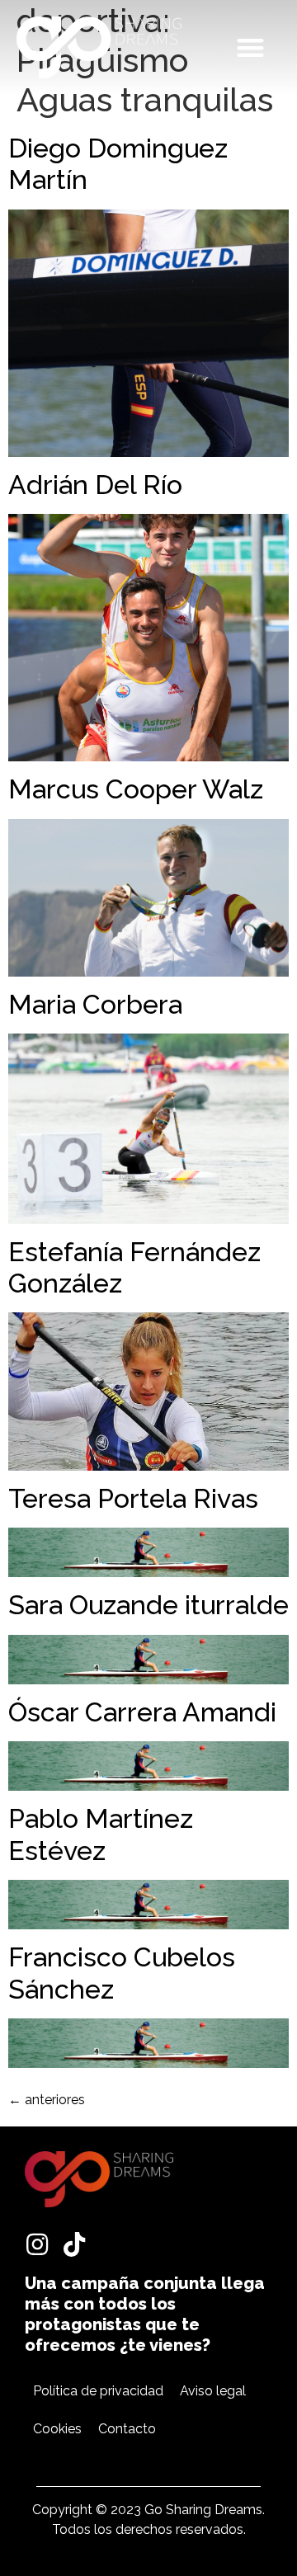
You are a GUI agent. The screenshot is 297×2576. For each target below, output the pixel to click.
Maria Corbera (95, 1004)
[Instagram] (37, 2244)
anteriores (47, 2100)
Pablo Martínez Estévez (101, 1834)
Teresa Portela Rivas (133, 1498)
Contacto (127, 2429)
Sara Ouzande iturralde (148, 1605)
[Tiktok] (74, 2244)
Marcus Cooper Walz (136, 789)
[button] (251, 47)
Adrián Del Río (95, 485)
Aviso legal (213, 2391)
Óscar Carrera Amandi (142, 1712)
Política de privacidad (98, 2391)
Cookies (57, 2429)
